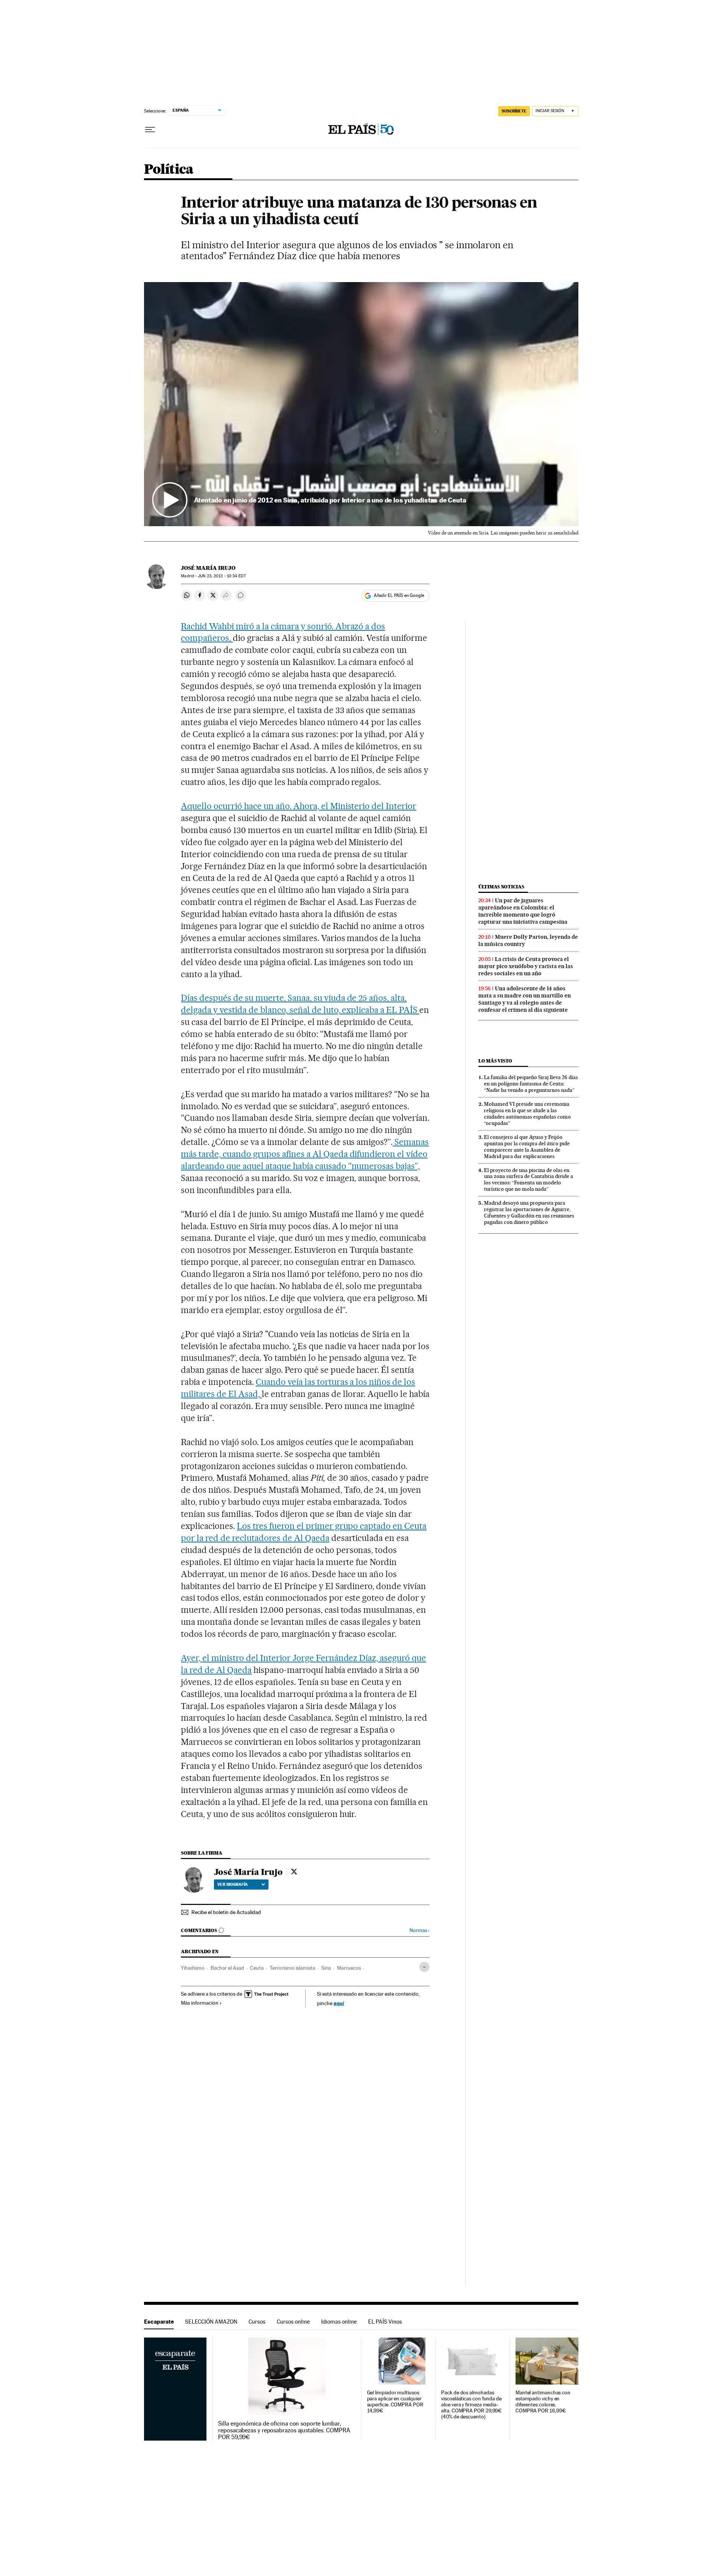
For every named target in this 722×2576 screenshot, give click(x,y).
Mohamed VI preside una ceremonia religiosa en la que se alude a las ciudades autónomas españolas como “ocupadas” (527, 1113)
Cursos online (293, 2322)
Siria (326, 1968)
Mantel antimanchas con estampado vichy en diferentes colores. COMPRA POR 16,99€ (543, 2402)
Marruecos (349, 1968)
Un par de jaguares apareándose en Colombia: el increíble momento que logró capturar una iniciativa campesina (523, 911)
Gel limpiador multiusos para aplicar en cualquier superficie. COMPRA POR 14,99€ (395, 2402)
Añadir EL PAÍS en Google (399, 595)
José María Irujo (208, 568)
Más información (200, 2003)
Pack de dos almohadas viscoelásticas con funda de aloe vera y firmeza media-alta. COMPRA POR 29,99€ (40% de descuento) (471, 2405)
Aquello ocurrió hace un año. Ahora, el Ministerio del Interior (299, 806)
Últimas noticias (501, 887)
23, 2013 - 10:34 (222, 576)
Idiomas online (339, 2322)
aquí (339, 2003)
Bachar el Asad (227, 1968)
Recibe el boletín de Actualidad (226, 1912)
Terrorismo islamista (292, 1968)
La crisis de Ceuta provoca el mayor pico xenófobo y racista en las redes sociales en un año (526, 966)
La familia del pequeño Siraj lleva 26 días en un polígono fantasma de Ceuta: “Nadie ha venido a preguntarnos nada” (531, 1084)
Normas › (419, 1930)
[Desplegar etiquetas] (424, 1967)
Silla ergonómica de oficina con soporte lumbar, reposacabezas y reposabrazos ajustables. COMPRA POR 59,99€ (284, 2430)
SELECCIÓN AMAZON (211, 2322)
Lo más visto (495, 1061)
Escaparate (159, 2322)
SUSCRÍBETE (514, 111)
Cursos (257, 2322)
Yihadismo (193, 1968)
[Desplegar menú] (150, 130)
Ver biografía (233, 1884)
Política (169, 170)
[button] (361, 404)
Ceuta (257, 1968)
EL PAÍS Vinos (385, 2322)
